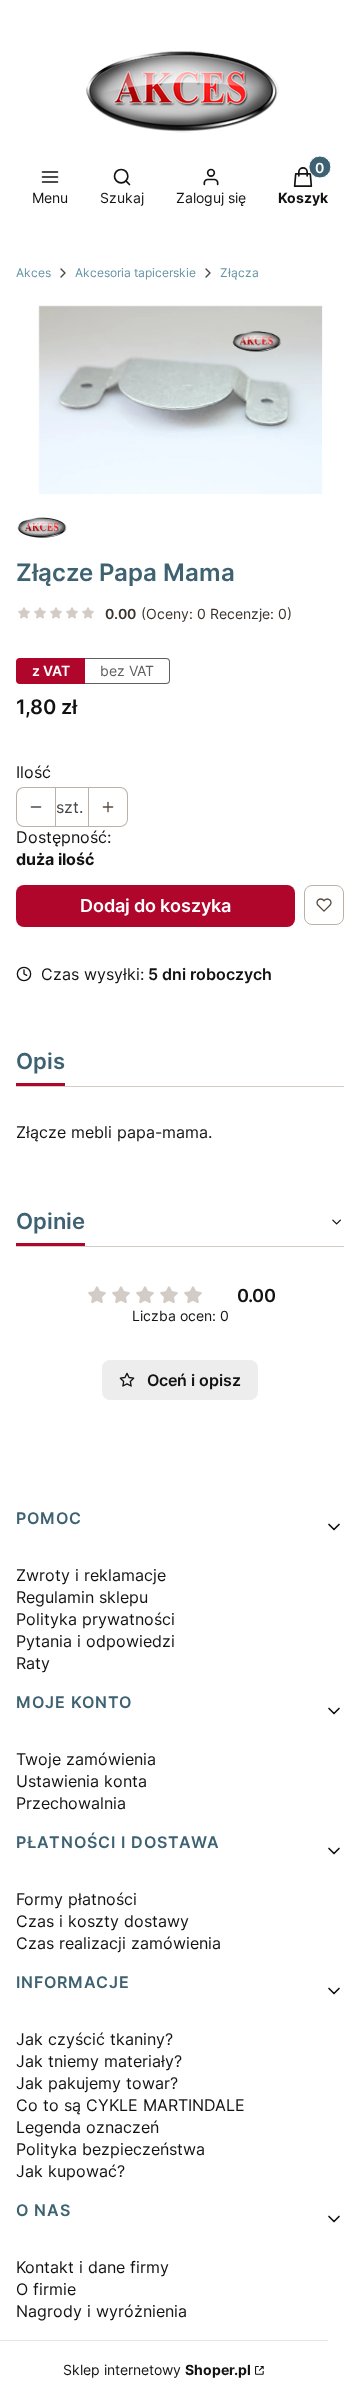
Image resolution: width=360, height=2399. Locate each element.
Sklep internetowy (157, 2369)
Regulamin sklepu (82, 1597)
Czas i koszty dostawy (102, 1921)
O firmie (46, 2289)
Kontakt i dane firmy (92, 2267)
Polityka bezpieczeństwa (110, 2149)
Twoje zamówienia (86, 1759)
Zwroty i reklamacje (91, 1575)
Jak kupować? (70, 2171)
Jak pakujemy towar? (97, 2083)
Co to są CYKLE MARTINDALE (130, 2105)
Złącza (239, 272)
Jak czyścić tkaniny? (94, 2039)
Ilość (33, 772)
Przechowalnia (71, 1803)
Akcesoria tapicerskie (135, 272)
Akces (33, 272)
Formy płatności (76, 1899)
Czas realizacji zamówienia (118, 1943)
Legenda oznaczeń (87, 2127)
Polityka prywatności (95, 1619)
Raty (33, 1663)
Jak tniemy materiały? (99, 2061)
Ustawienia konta (81, 1781)
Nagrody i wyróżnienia (101, 2311)
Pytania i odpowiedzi (95, 1641)
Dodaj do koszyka (155, 905)
